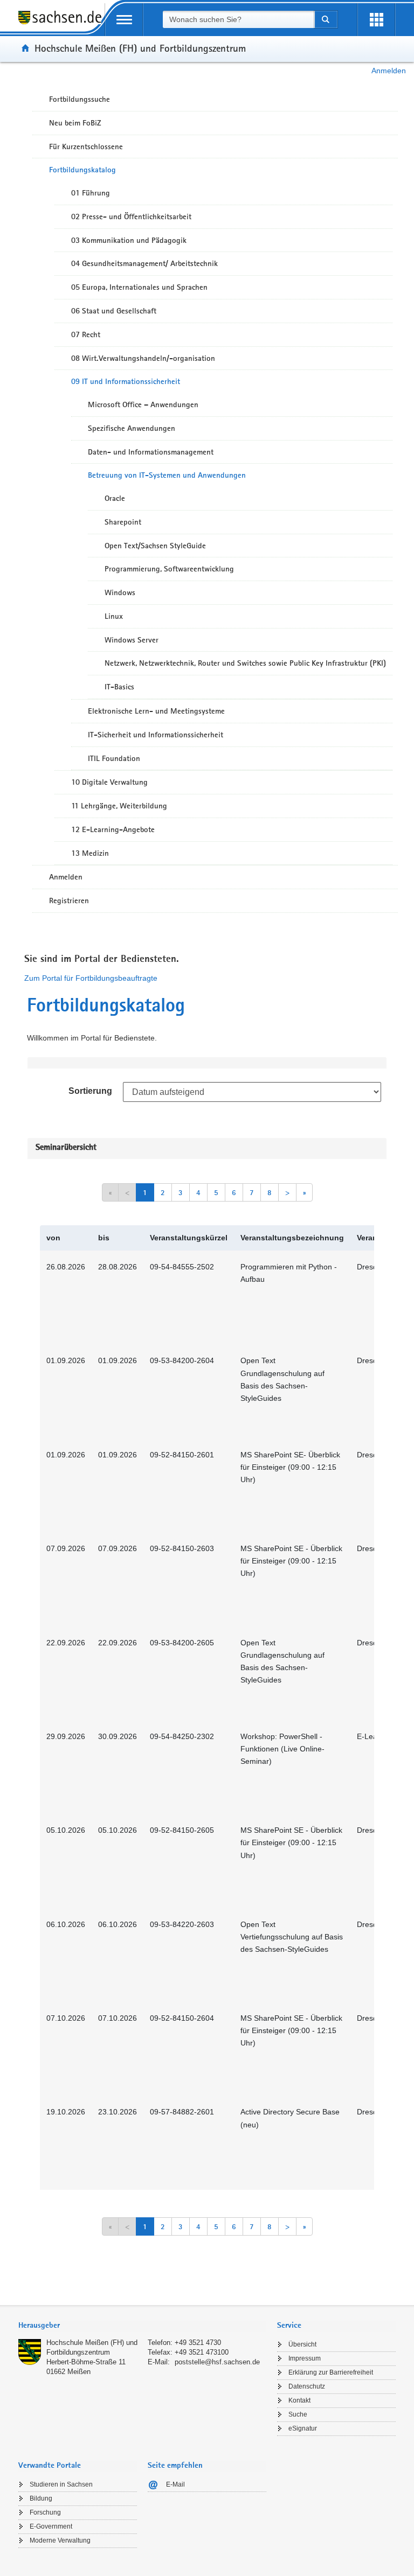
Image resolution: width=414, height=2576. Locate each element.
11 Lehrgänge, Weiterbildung (119, 806)
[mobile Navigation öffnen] (124, 20)
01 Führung (91, 193)
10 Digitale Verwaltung (109, 782)
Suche (298, 2414)
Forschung (45, 2512)
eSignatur (303, 2428)
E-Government (51, 2526)
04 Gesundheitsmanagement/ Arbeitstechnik (144, 263)
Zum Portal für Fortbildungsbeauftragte (91, 978)
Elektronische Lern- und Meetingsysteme (156, 711)
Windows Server (132, 640)
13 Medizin (90, 853)
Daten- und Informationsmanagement (151, 452)
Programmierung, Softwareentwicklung (169, 569)
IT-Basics (119, 687)
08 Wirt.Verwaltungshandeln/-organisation (143, 358)
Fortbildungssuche (80, 99)
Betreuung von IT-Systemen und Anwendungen (167, 475)
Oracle (115, 498)
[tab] (142, 2326)
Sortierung (90, 1091)
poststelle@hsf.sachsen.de (217, 2362)
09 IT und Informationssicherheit (126, 381)
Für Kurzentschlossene (86, 146)
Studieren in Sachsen (61, 2484)
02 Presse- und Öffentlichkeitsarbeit (131, 217)
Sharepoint (123, 522)
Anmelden (389, 71)
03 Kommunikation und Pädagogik (129, 240)
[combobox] (238, 19)
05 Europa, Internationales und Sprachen (139, 287)
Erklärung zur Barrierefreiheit (331, 2372)
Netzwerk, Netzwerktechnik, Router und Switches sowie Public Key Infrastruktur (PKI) (245, 663)
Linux (114, 616)
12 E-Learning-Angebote (113, 829)
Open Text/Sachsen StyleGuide (155, 546)
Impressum (305, 2358)
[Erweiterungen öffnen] (376, 20)
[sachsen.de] (61, 23)
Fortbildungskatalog (82, 170)
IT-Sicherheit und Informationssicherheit (156, 735)
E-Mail (175, 2484)
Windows (120, 592)
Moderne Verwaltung (60, 2540)
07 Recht (86, 334)
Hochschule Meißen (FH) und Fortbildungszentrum (140, 48)
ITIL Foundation (114, 758)
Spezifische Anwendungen (132, 428)
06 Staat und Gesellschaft (114, 311)
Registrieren (69, 900)
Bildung (41, 2498)
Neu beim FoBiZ (75, 123)
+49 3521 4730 (198, 2343)
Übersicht (302, 2344)
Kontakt (299, 2400)
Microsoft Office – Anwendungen (143, 404)
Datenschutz (307, 2386)
